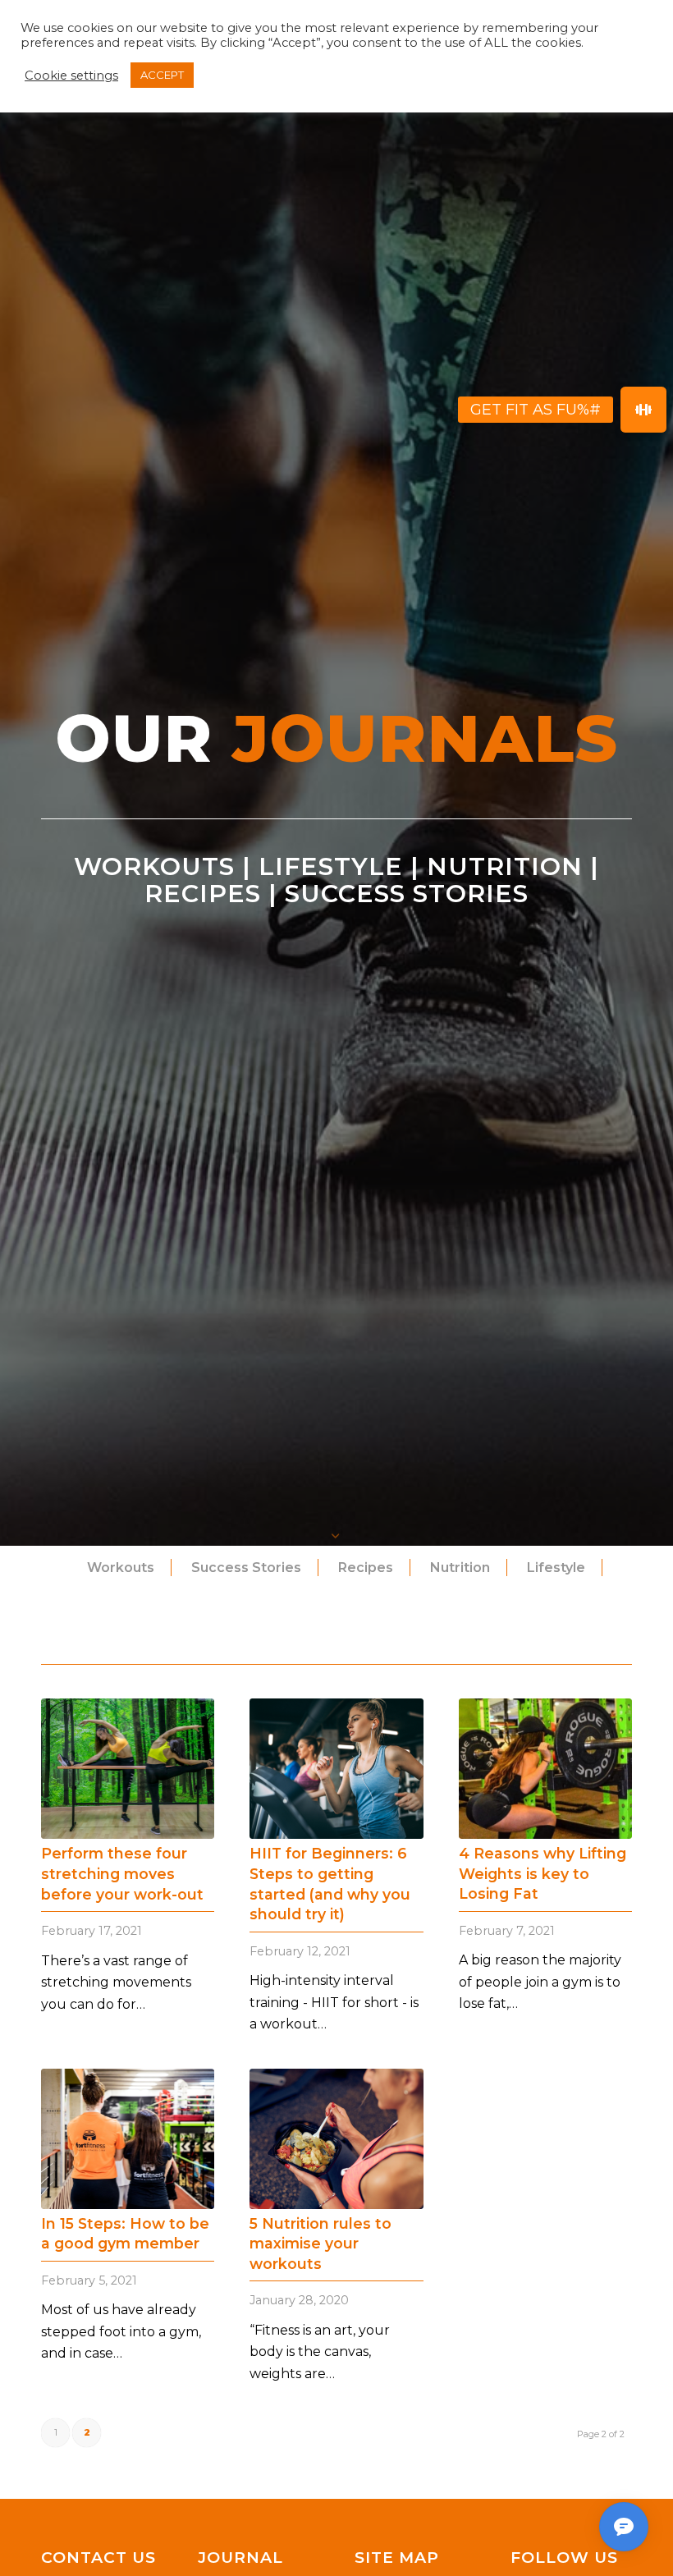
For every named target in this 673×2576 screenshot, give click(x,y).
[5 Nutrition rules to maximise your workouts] (336, 2139)
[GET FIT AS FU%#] (643, 410)
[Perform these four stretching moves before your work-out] (128, 1769)
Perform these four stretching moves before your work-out (122, 1873)
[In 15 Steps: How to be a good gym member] (128, 2139)
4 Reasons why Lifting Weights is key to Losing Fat (543, 1873)
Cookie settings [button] (71, 76)
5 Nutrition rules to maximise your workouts (320, 2244)
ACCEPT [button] (162, 75)
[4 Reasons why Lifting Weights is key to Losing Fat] (545, 1769)
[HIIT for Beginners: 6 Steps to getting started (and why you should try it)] (336, 1769)
